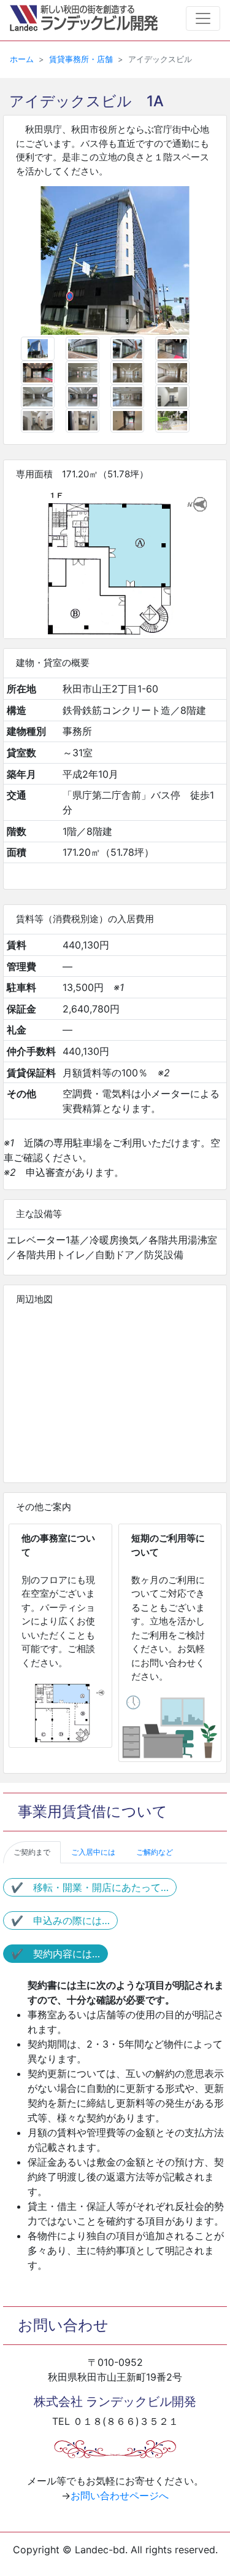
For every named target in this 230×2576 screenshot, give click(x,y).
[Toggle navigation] (203, 18)
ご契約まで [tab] (32, 1852)
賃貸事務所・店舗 (81, 59)
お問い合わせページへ (120, 2496)
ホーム (22, 59)
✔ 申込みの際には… (60, 1920)
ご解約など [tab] (155, 1852)
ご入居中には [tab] (93, 1852)
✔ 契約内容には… (56, 1954)
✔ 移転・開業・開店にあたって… (90, 1887)
